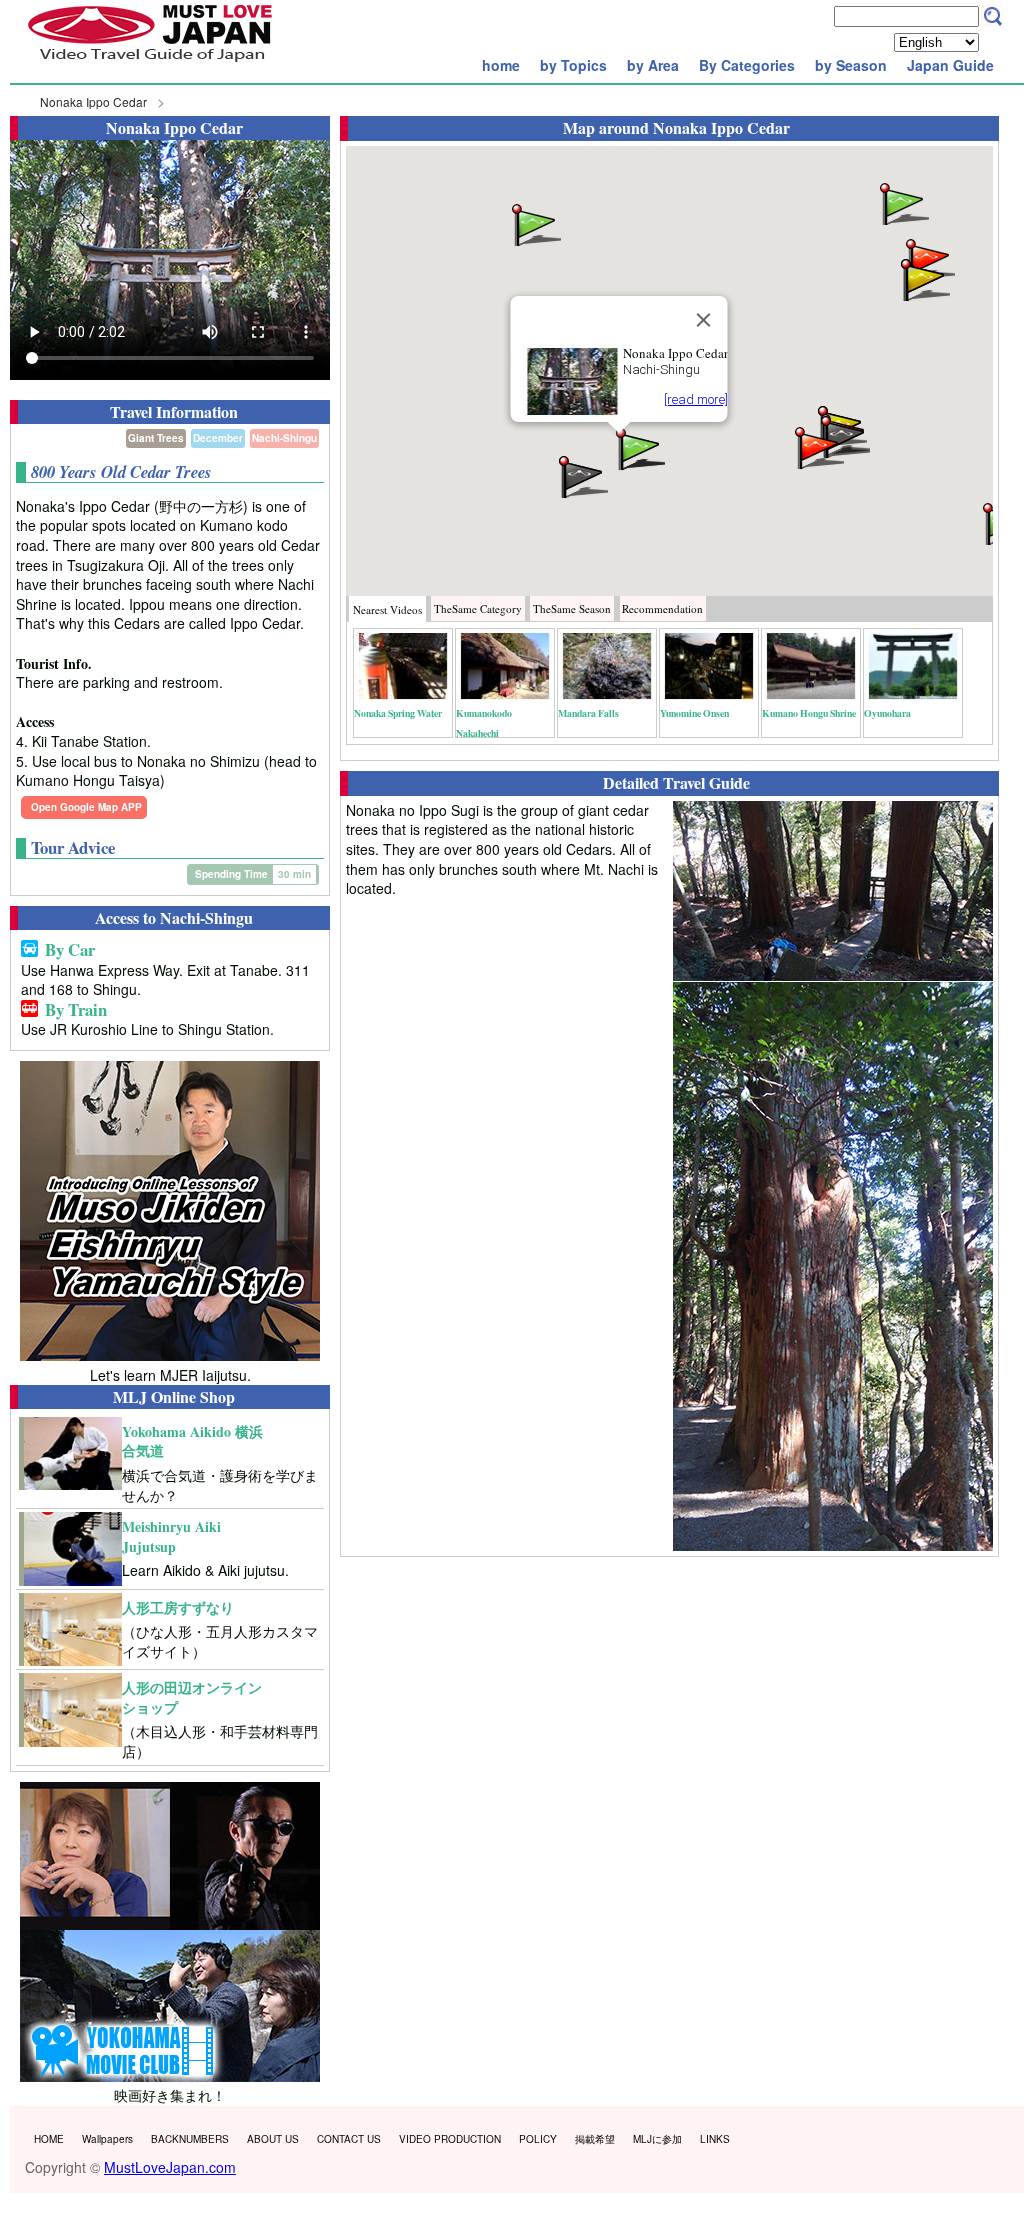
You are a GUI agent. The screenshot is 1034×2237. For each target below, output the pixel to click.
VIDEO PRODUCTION (450, 2139)
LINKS (715, 2139)
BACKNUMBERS (190, 2139)
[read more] (695, 399)
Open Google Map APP (86, 807)
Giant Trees (156, 438)
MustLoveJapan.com (170, 2167)
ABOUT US (273, 2139)
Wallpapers (107, 2139)
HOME (49, 2139)
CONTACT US (349, 2139)
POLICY (538, 2139)
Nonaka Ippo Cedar (93, 101)
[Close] (703, 320)
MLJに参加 (657, 2139)
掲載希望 (595, 2139)
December (218, 438)
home (501, 65)
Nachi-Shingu (284, 438)
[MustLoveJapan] (150, 64)
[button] (535, 223)
